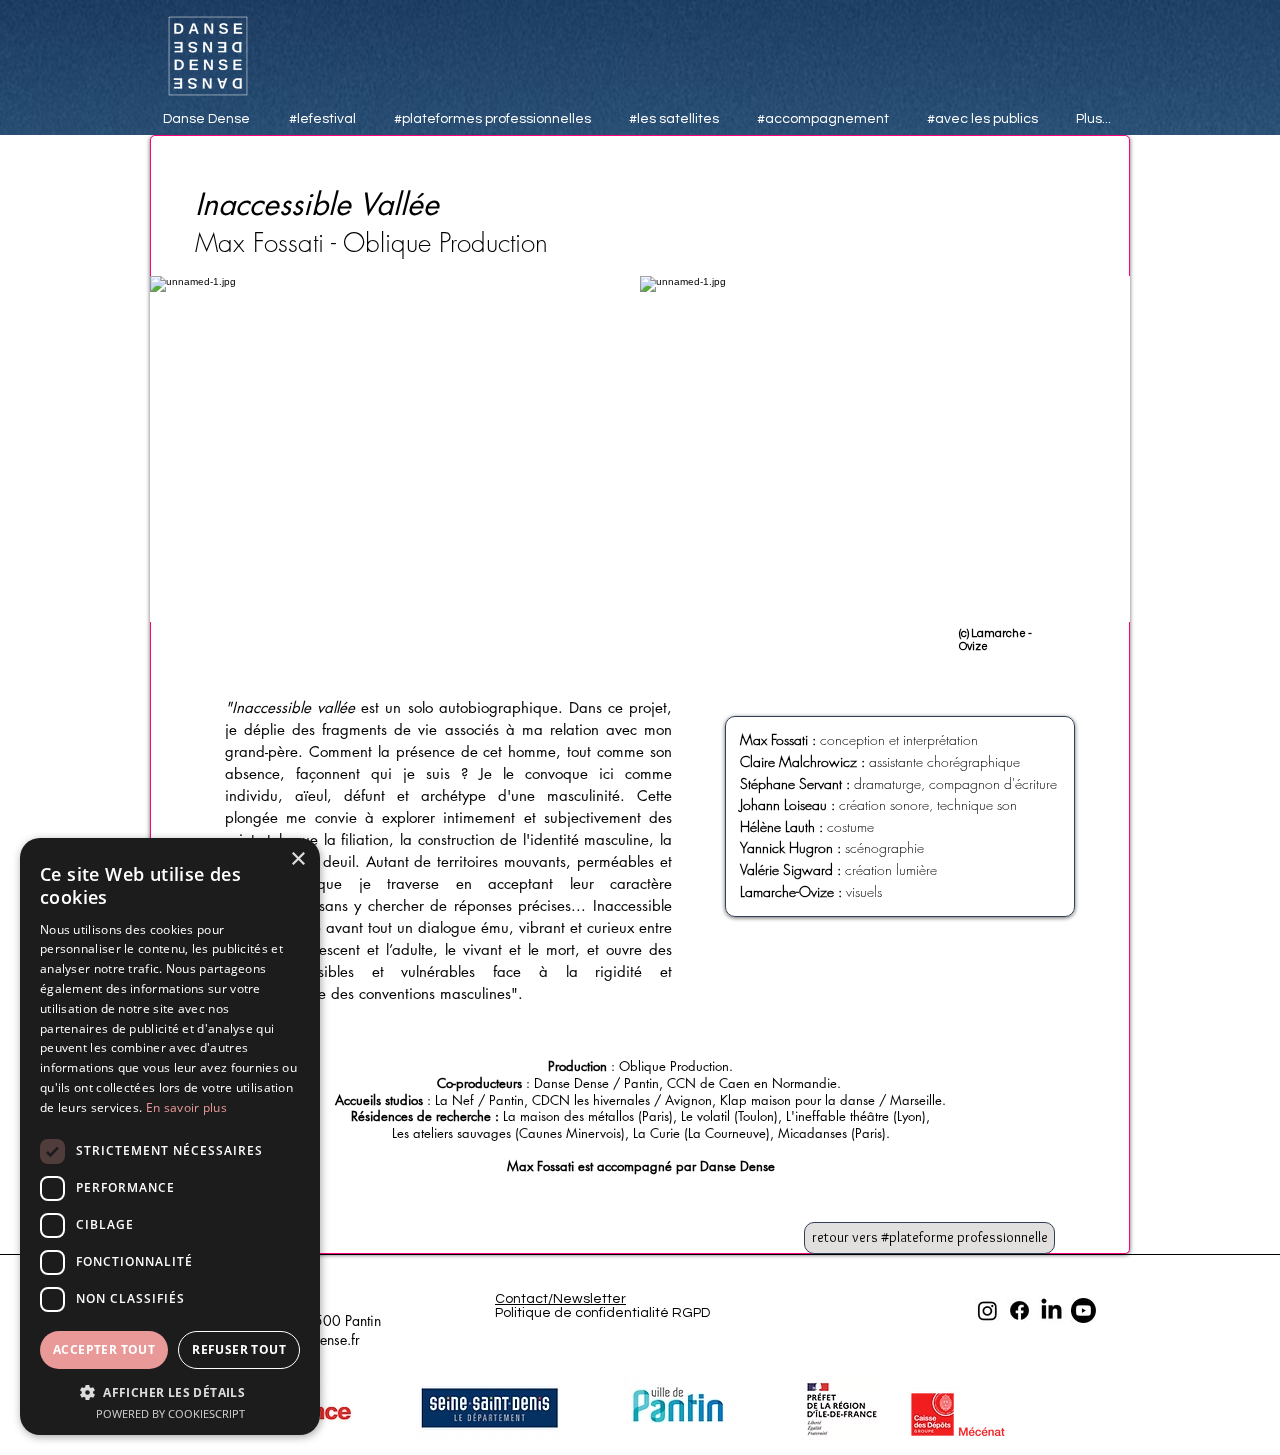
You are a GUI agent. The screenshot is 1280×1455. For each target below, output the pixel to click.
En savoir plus (186, 1107)
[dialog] (170, 1136)
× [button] (297, 859)
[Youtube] (1083, 1310)
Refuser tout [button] (239, 1349)
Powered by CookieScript (170, 1413)
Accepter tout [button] (104, 1349)
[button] (170, 1391)
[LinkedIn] (1051, 1310)
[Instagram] (987, 1310)
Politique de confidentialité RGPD (602, 1313)
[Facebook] (1019, 1310)
